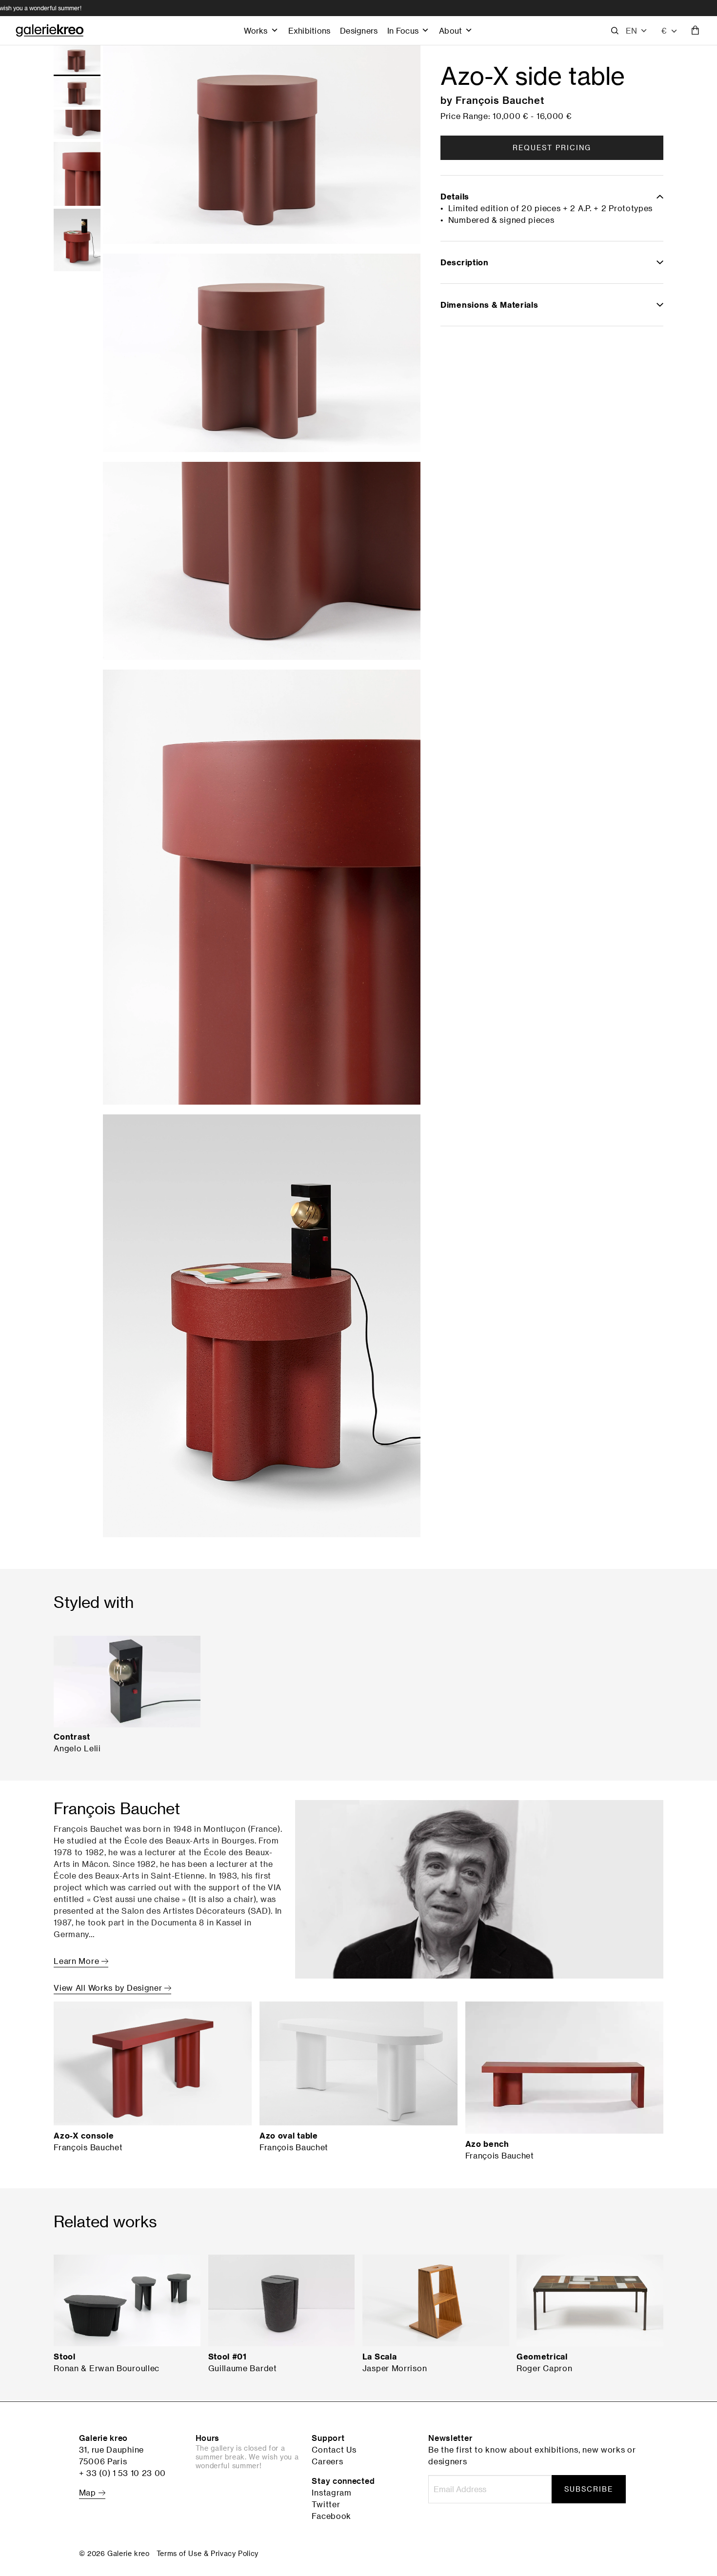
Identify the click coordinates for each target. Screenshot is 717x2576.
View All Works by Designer (109, 1988)
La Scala (380, 2357)
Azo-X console (84, 2136)
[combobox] (670, 31)
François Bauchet (500, 100)
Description (465, 262)
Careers (327, 2461)
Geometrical (542, 2357)
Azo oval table (289, 2136)
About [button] (450, 30)
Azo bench (487, 2144)
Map (89, 2493)
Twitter (326, 2504)
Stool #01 (228, 2357)
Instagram (331, 2493)
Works (256, 30)
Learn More (78, 1961)
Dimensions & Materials (489, 305)
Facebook (331, 2516)
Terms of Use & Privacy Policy (208, 2553)
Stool (65, 2357)
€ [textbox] (664, 30)
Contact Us (334, 2450)
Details (455, 197)
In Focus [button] (403, 30)
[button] (637, 31)
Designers (359, 30)
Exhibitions (309, 30)
